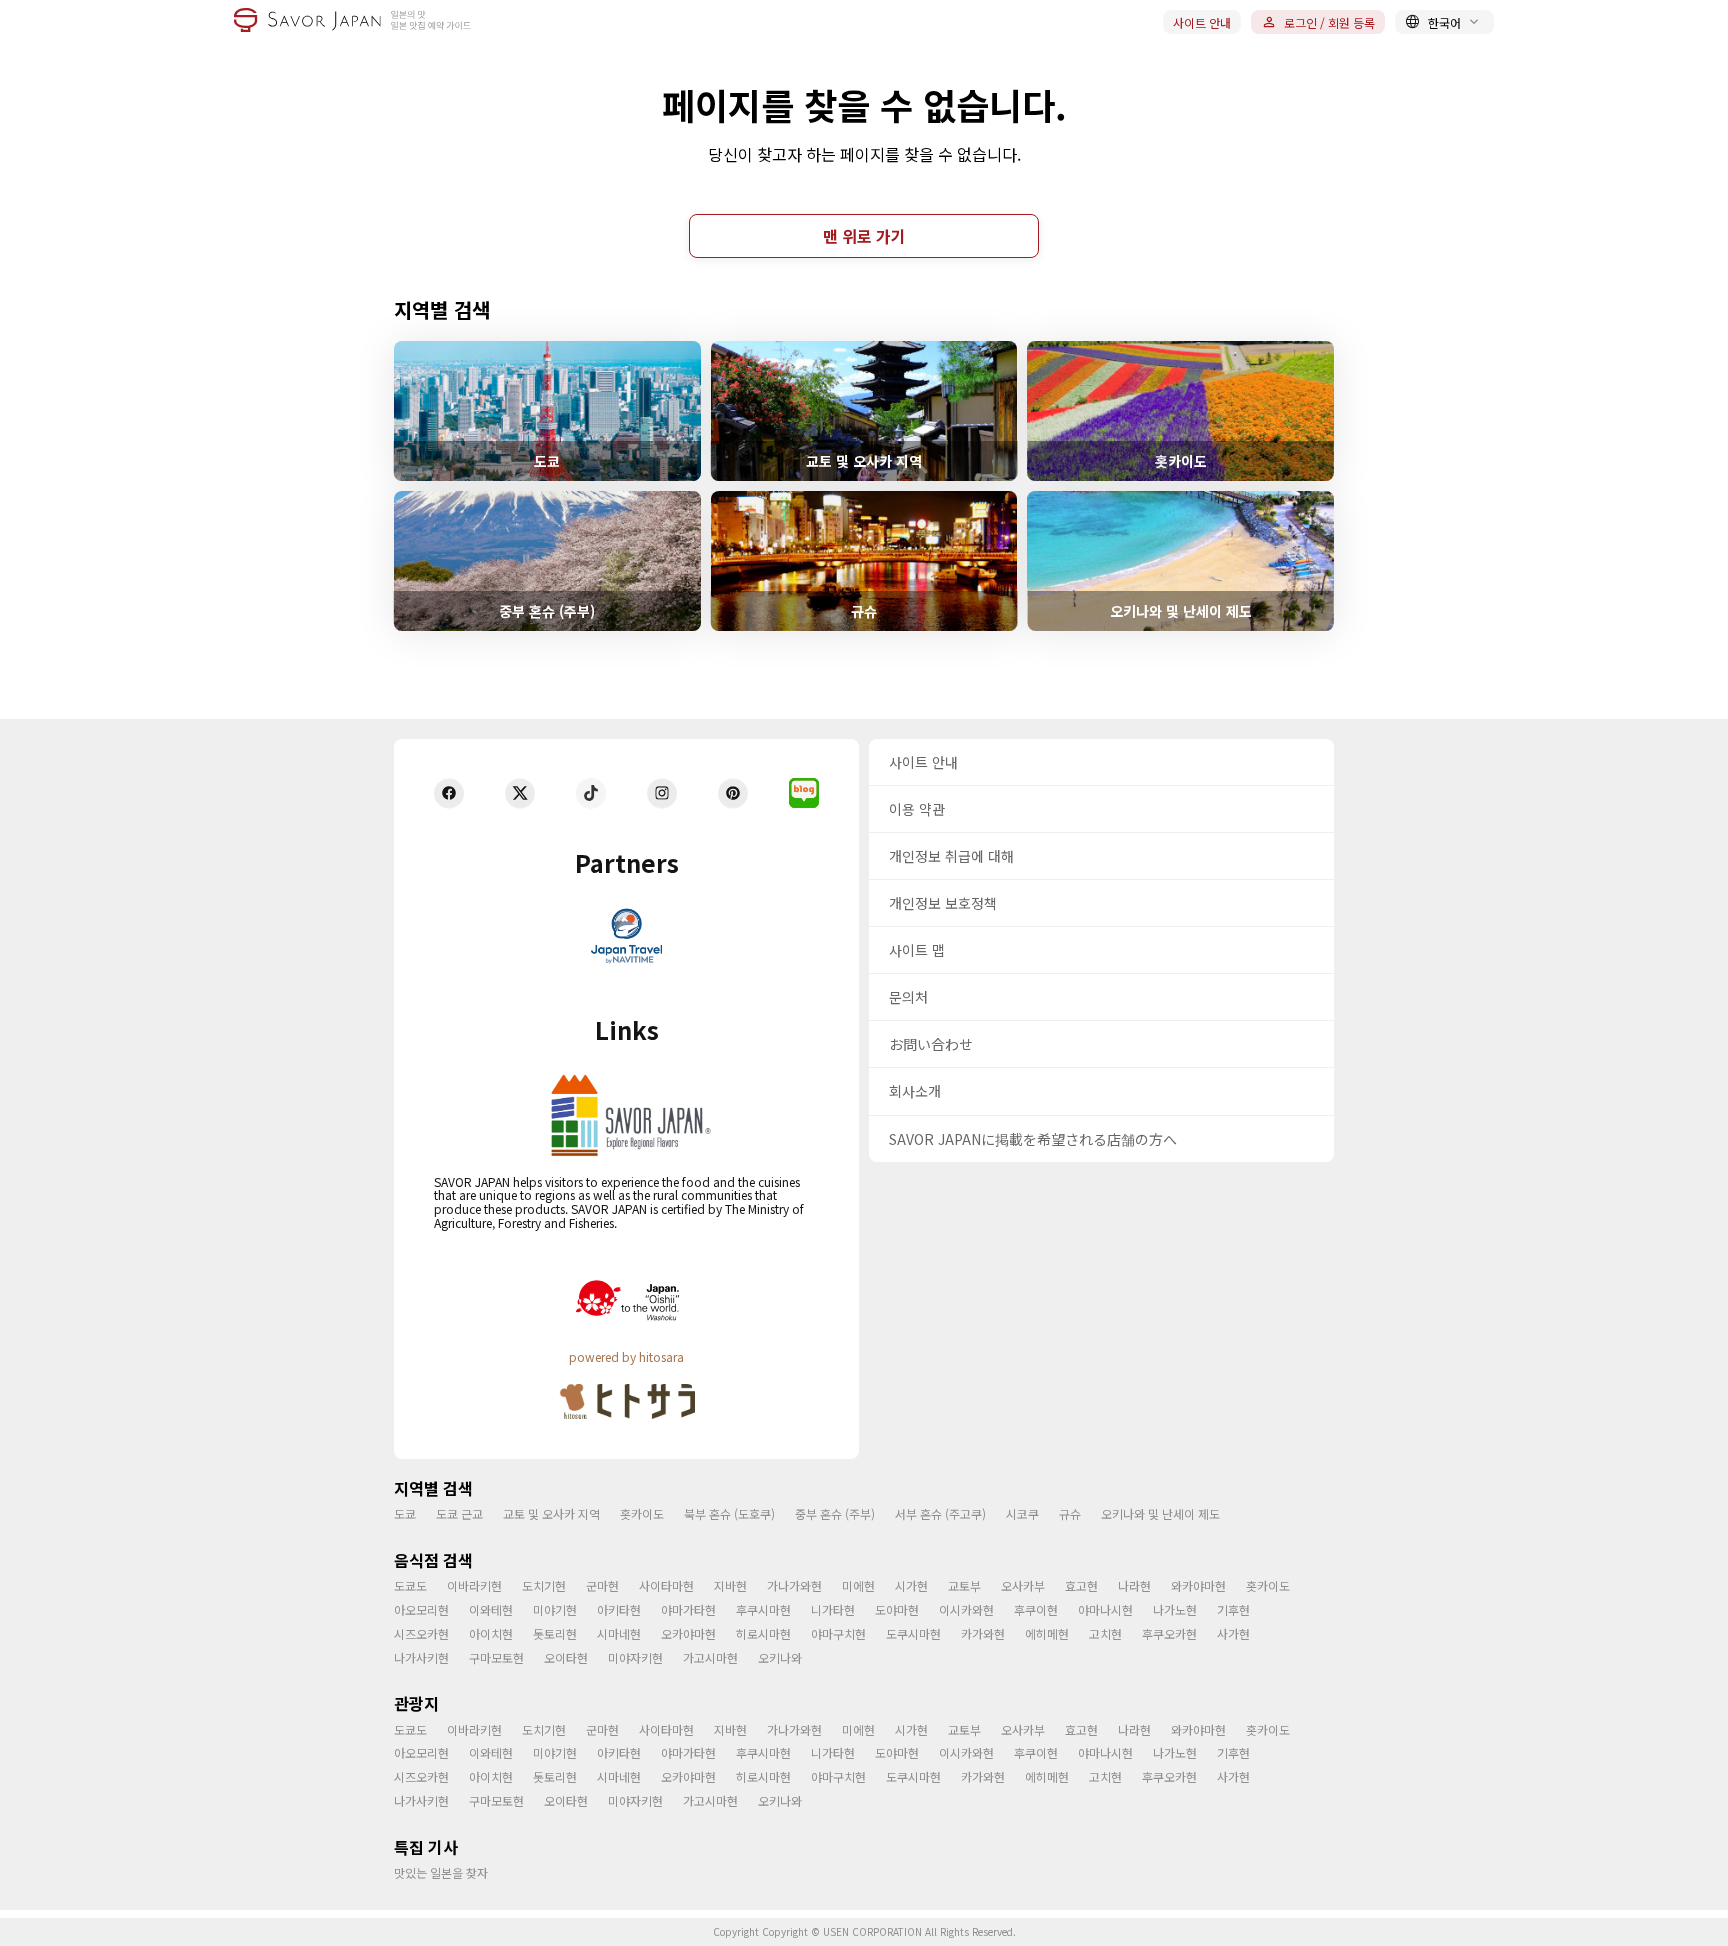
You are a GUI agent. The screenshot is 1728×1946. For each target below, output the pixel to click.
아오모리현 (421, 1609)
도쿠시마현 (913, 1633)
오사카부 (1023, 1585)
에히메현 (1047, 1633)
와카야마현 (1198, 1585)
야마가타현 (688, 1609)
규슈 (1070, 1513)
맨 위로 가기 (864, 236)
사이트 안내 (1202, 22)
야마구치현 (838, 1633)
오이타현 (566, 1657)
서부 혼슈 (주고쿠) (940, 1513)
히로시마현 (763, 1633)
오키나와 (780, 1657)
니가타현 (833, 1609)
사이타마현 (666, 1585)
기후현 (1233, 1609)
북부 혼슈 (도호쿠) (729, 1513)
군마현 (602, 1585)
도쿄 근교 (459, 1513)
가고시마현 (710, 1657)
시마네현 (619, 1633)
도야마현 (897, 1609)
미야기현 (555, 1609)
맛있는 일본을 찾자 (441, 1872)
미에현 (858, 1585)
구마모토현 (496, 1657)
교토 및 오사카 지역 (551, 1513)
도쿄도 (410, 1585)
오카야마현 (688, 1633)
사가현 (1233, 1633)
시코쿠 (1022, 1513)
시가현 (911, 1585)
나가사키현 (421, 1657)
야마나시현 (1105, 1609)
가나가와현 (794, 1585)
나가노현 (1175, 1609)
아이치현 (491, 1633)
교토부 (964, 1585)
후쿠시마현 (763, 1609)
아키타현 (619, 1609)
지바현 (730, 1585)
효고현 (1081, 1585)
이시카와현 (966, 1609)
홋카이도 (642, 1513)
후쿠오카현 (1169, 1633)
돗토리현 (555, 1633)
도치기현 (544, 1585)
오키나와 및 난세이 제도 (1160, 1513)
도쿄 (405, 1513)
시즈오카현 (421, 1633)
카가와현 (983, 1633)
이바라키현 (474, 1585)
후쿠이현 (1036, 1609)
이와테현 (491, 1609)
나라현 (1134, 1585)
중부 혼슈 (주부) (835, 1513)
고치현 (1105, 1633)
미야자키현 (635, 1657)
